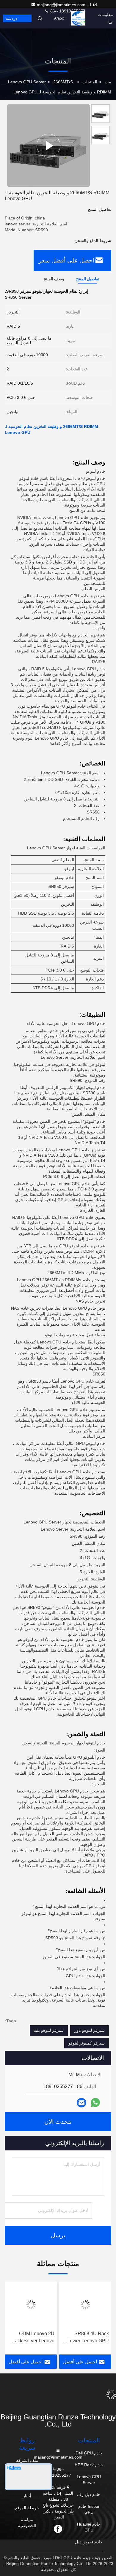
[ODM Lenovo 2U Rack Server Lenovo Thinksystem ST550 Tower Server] (85, 2305)
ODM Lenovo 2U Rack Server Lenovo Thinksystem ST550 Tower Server (87, 2338)
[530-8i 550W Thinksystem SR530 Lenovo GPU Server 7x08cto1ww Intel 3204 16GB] (31, 2305)
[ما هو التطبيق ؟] (95, 2103)
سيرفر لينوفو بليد (49, 2030)
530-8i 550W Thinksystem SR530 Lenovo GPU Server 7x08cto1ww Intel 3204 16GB (33, 2338)
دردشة (11, 18)
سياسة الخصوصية (27, 2523)
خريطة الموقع (27, 2508)
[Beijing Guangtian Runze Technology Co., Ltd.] (58, 2397)
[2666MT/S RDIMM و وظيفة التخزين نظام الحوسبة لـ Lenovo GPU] (48, 145)
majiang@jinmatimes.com (61, 5)
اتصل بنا (81, 18)
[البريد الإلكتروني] (81, 2103)
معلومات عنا (105, 18)
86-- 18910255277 (67, 11)
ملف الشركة (27, 2460)
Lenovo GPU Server (27, 82)
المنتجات (90, 82)
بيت (108, 82)
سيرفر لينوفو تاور (90, 2030)
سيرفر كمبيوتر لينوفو (87, 2043)
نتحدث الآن (58, 2122)
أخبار (27, 2496)
